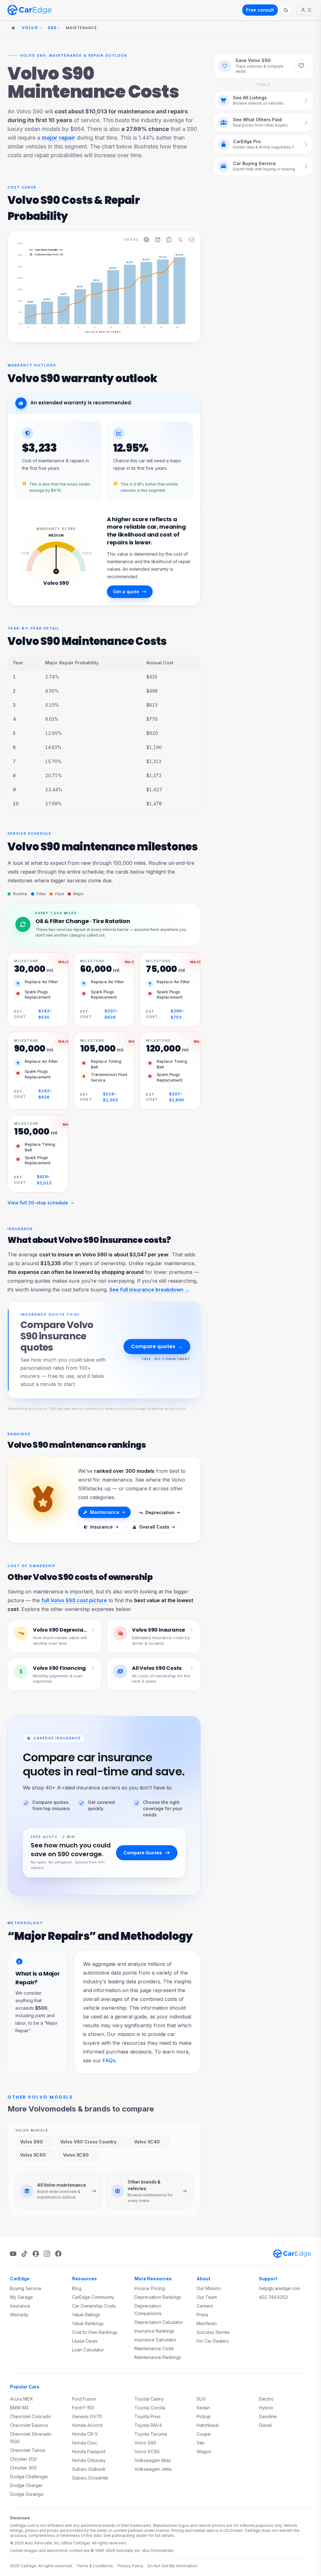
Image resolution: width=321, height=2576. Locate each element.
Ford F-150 (83, 2408)
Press (202, 2315)
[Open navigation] (306, 10)
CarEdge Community (93, 2297)
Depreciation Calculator (159, 2322)
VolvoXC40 (147, 2142)
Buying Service (26, 2288)
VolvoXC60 (33, 2155)
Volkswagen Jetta (153, 2469)
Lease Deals (85, 2341)
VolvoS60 (32, 2142)
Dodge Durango (27, 2494)
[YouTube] (13, 2254)
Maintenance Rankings (158, 2357)
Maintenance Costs (154, 2348)
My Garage (21, 2297)
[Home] (13, 28)
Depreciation (160, 1512)
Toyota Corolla (150, 2408)
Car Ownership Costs (94, 2306)
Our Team (207, 2297)
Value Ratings (86, 2315)
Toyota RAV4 (148, 2425)
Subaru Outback (89, 2469)
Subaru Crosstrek (90, 2478)
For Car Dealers (213, 2341)
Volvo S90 (145, 2443)
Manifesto (207, 2323)
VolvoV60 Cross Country (88, 2142)
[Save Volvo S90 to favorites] (301, 66)
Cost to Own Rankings (95, 2332)
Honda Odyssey (89, 2460)
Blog (77, 2288)
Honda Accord (87, 2425)
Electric (266, 2399)
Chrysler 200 (23, 2459)
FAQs (109, 2060)
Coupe (204, 2434)
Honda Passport (89, 2451)
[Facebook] (58, 2254)
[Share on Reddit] (169, 240)
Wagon (204, 2451)
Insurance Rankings (155, 2331)
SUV (201, 2399)
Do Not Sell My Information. (173, 2566)
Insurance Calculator (155, 2340)
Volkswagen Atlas (153, 2460)
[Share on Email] (192, 240)
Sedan (203, 2408)
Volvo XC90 (147, 2451)
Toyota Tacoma (151, 2434)
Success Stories (213, 2332)
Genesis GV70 (87, 2416)
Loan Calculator (88, 2350)
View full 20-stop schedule (38, 1203)
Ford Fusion (84, 2399)
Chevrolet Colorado (31, 2416)
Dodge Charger (26, 2485)
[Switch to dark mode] (286, 10)
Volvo (30, 28)
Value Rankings (88, 2323)
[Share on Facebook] (146, 240)
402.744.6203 (273, 2297)
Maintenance (105, 1512)
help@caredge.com (279, 2288)
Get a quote (126, 592)
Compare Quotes (143, 1853)
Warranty (19, 2315)
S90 (52, 28)
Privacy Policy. (131, 2566)
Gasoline (268, 2416)
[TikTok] (24, 2254)
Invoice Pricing (150, 2288)
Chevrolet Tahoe (28, 2450)
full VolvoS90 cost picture (74, 1600)
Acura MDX (22, 2399)
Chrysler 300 (23, 2468)
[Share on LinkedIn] (158, 240)
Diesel (265, 2425)
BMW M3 (19, 2408)
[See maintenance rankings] (43, 1500)
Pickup (204, 2416)
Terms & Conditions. (95, 2566)
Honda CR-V (85, 2434)
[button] (33, 284)
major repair (58, 138)
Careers (205, 2306)
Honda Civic (85, 2443)
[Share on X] (180, 240)
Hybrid (266, 2408)
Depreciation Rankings (158, 2297)
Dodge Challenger (29, 2477)
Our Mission (209, 2288)
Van (200, 2443)
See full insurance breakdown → (150, 1290)
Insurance (102, 1527)
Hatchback (208, 2425)
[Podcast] (36, 2254)
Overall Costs (154, 1527)
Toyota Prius (147, 2416)
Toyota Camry (149, 2399)
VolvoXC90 (76, 2155)
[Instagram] (47, 2254)
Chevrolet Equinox (29, 2425)
